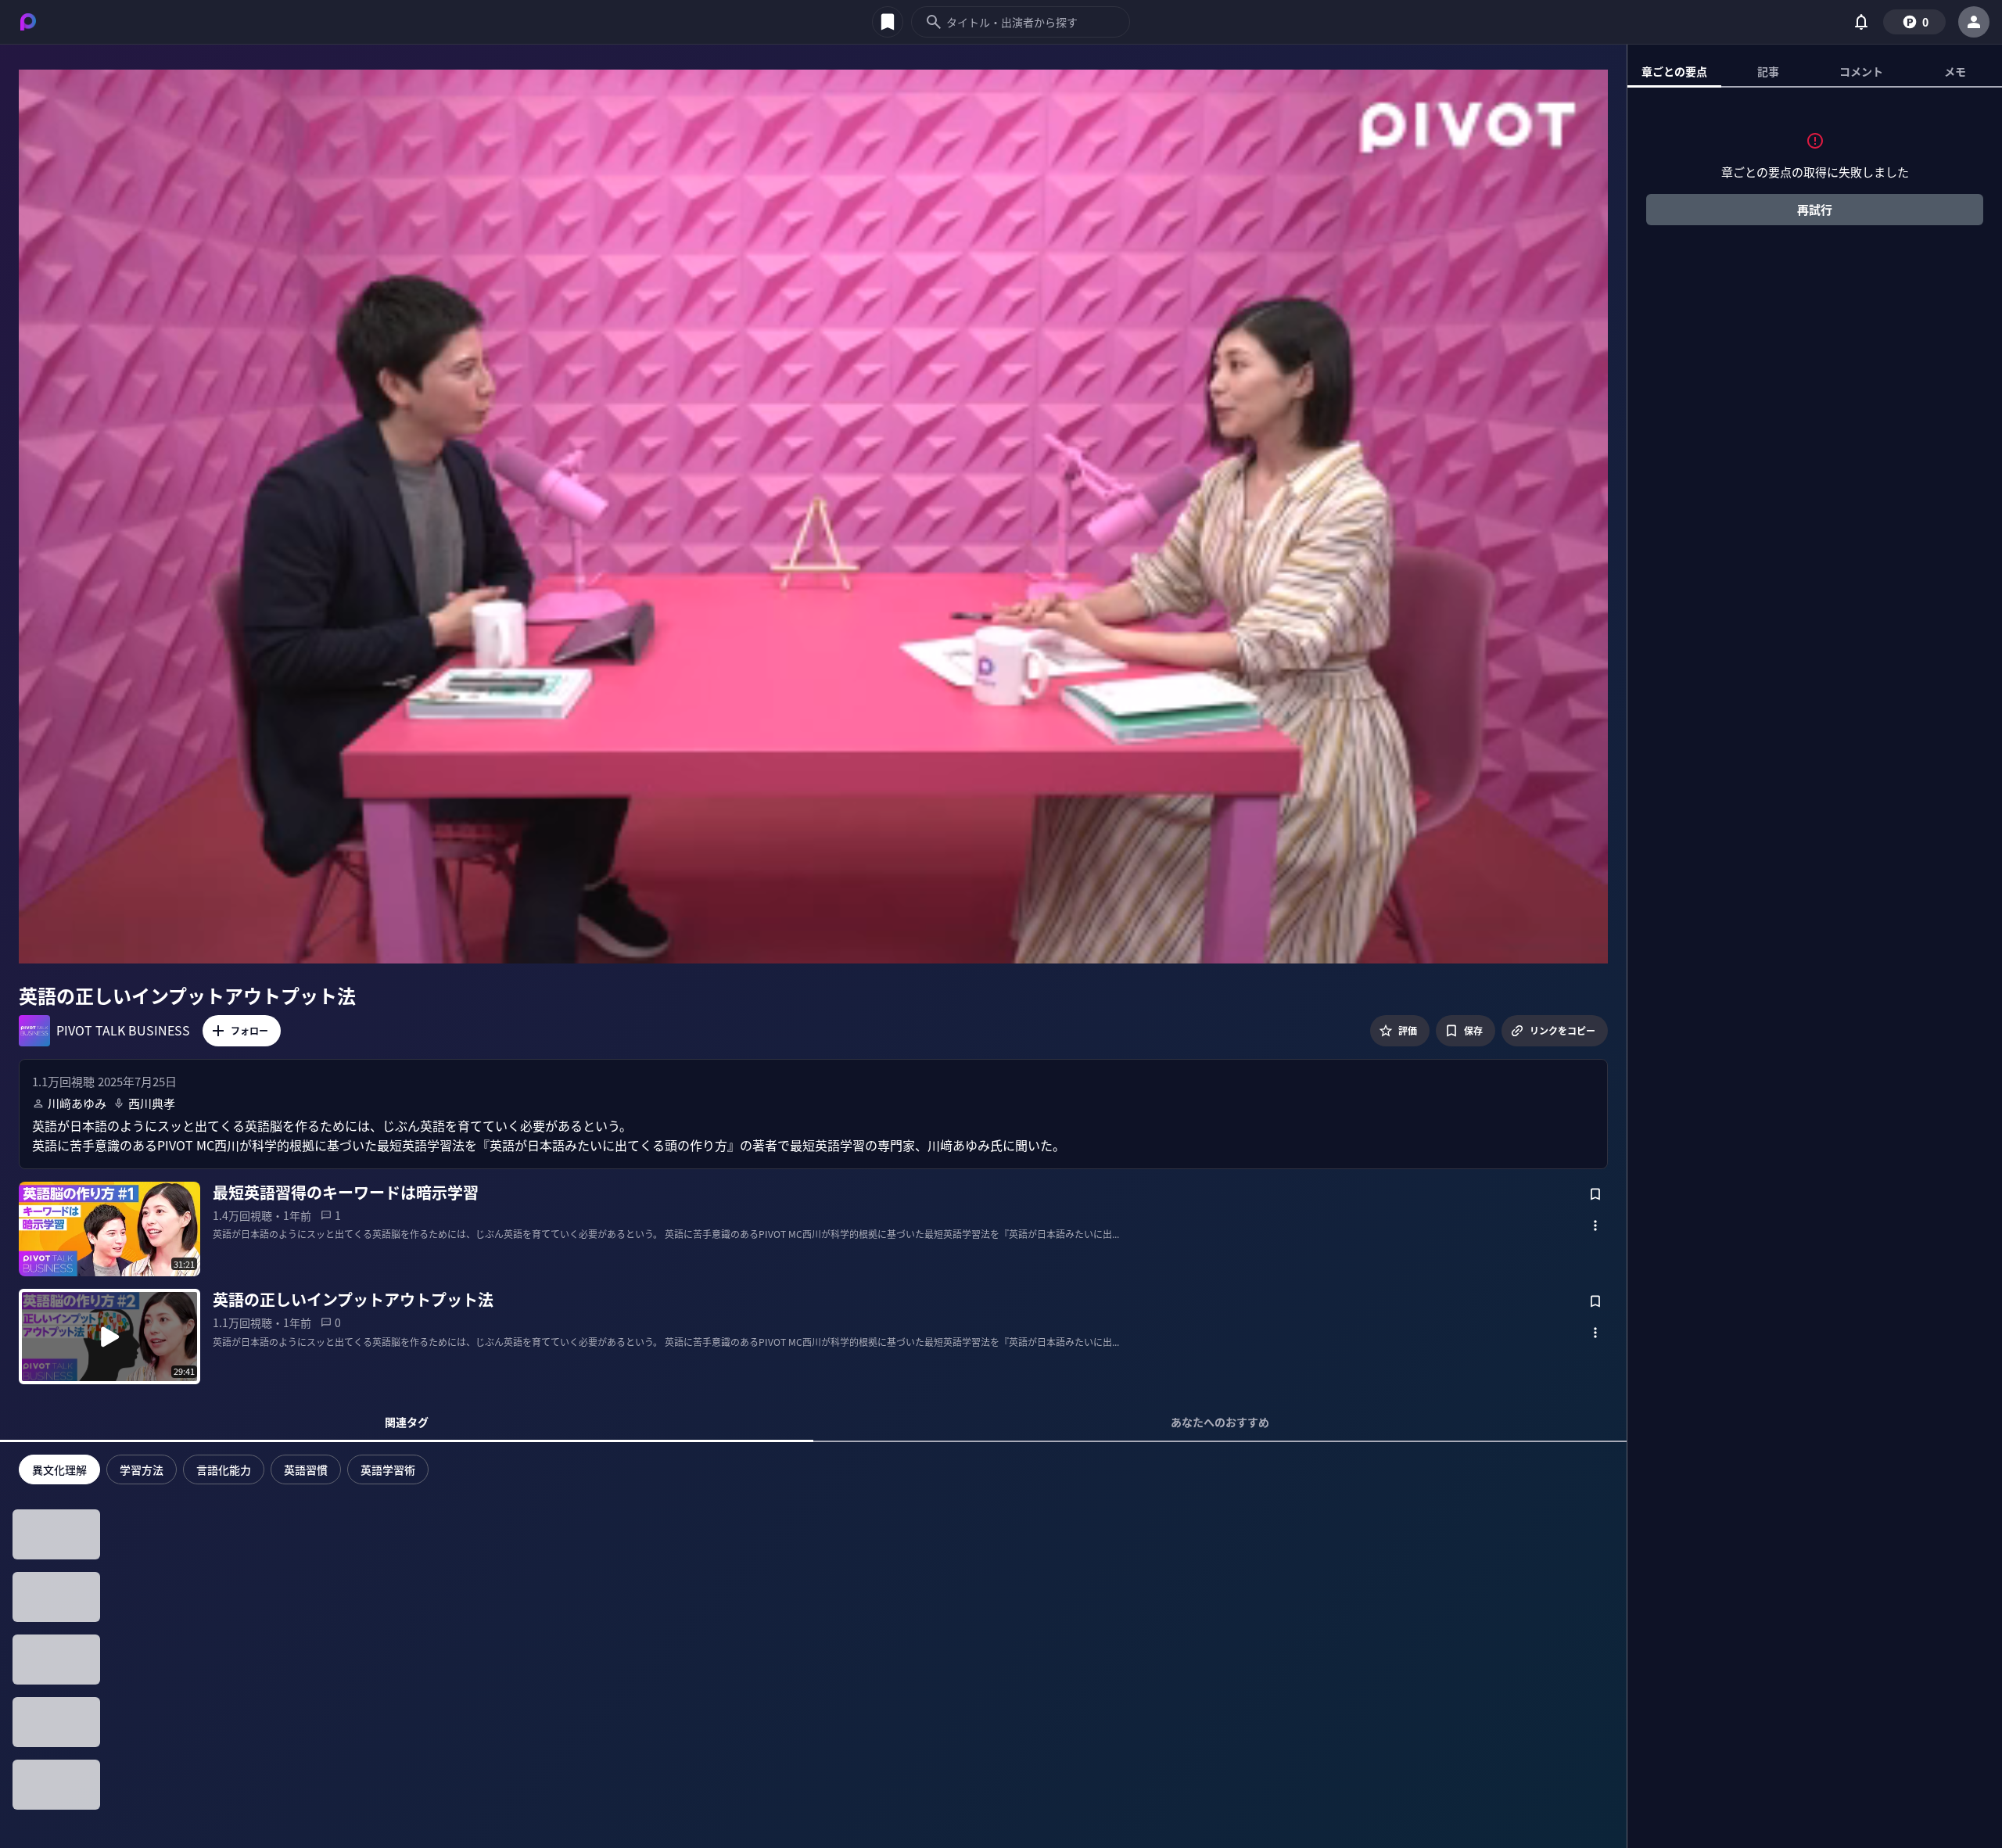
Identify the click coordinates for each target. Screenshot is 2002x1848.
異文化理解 (59, 1469)
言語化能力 (224, 1469)
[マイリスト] (888, 22)
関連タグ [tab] (407, 1422)
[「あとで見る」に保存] (1595, 1194)
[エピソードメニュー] (1595, 1225)
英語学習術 (388, 1469)
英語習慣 (306, 1469)
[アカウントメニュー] (1974, 22)
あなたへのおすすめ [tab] (1220, 1422)
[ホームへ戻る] (28, 22)
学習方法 (142, 1469)
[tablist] (1815, 72)
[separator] (1627, 946)
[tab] (1674, 71)
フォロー (249, 1030)
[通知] (1861, 22)
